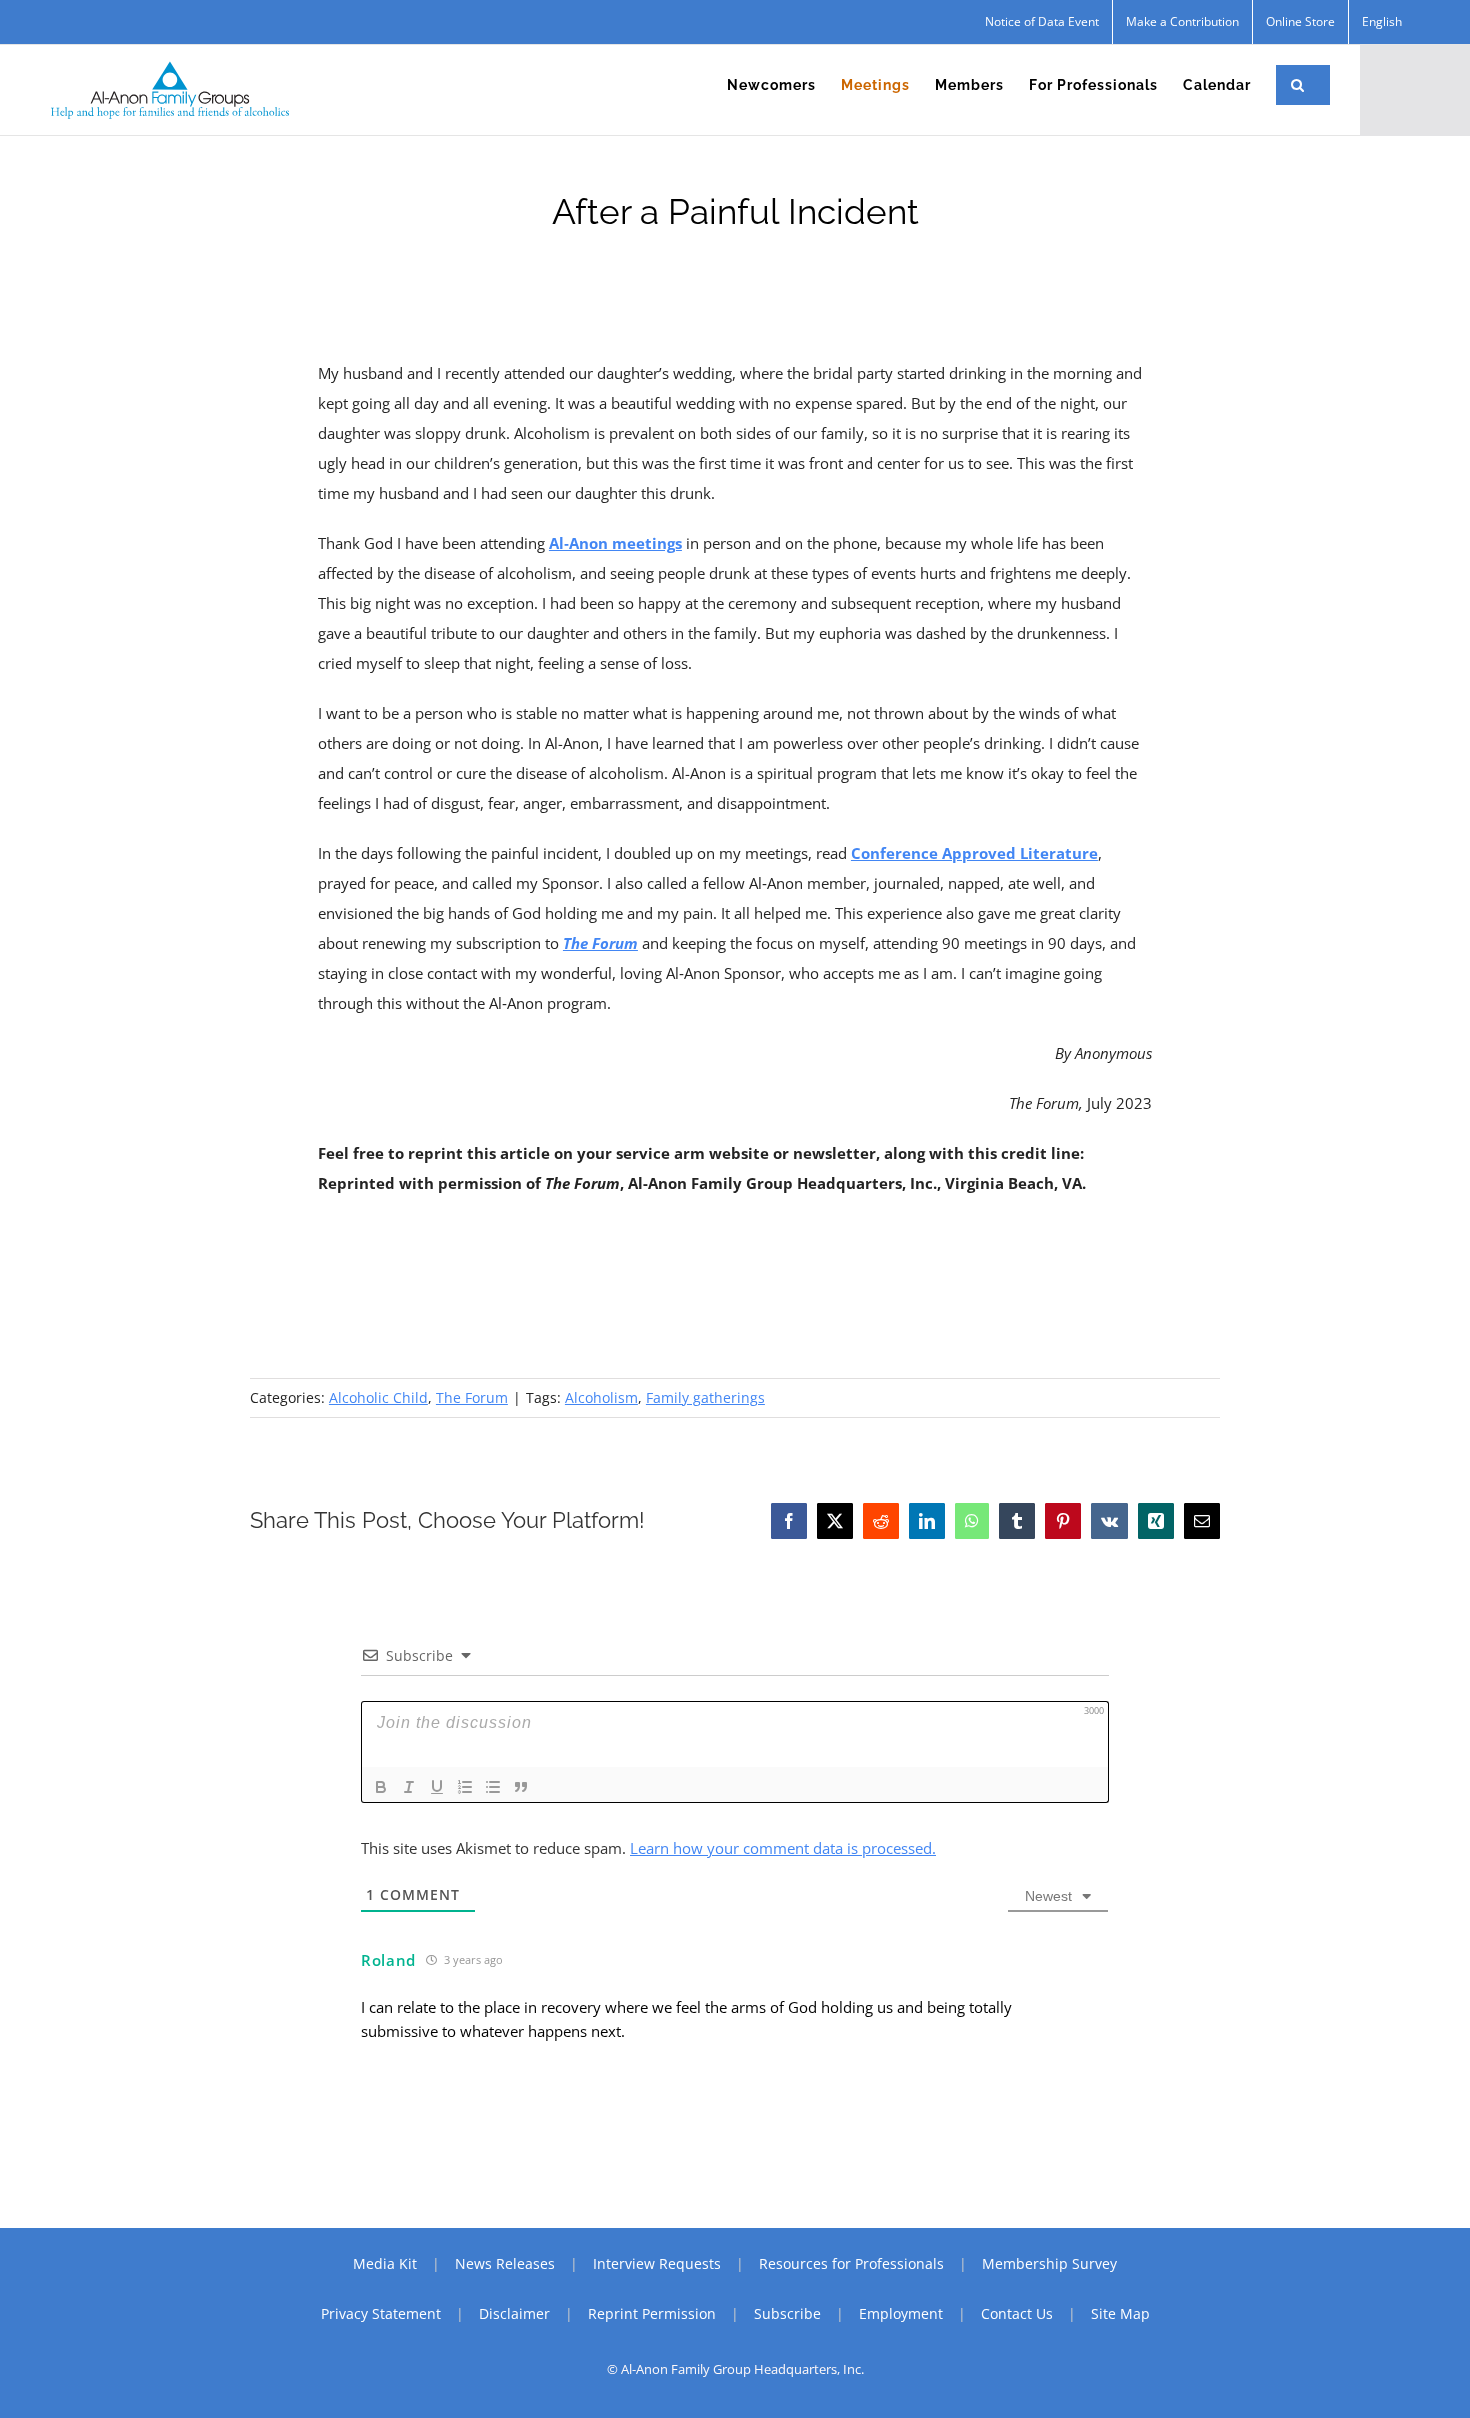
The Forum (472, 1397)
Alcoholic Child (378, 1397)
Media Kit (385, 2263)
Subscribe (787, 2313)
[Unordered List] (493, 1787)
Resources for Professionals (851, 2263)
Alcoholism (601, 1397)
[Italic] (409, 1787)
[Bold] (381, 1787)
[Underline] (437, 1787)
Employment (901, 2313)
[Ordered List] (465, 1787)
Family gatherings (705, 1397)
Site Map (1120, 2313)
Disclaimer (514, 2313)
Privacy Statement (381, 2313)
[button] (1298, 85)
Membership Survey (1049, 2263)
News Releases (505, 2263)
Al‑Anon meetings (615, 543)
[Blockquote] (521, 1787)
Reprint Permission (652, 2313)
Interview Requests (657, 2263)
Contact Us (1017, 2313)
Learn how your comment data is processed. (783, 1848)
